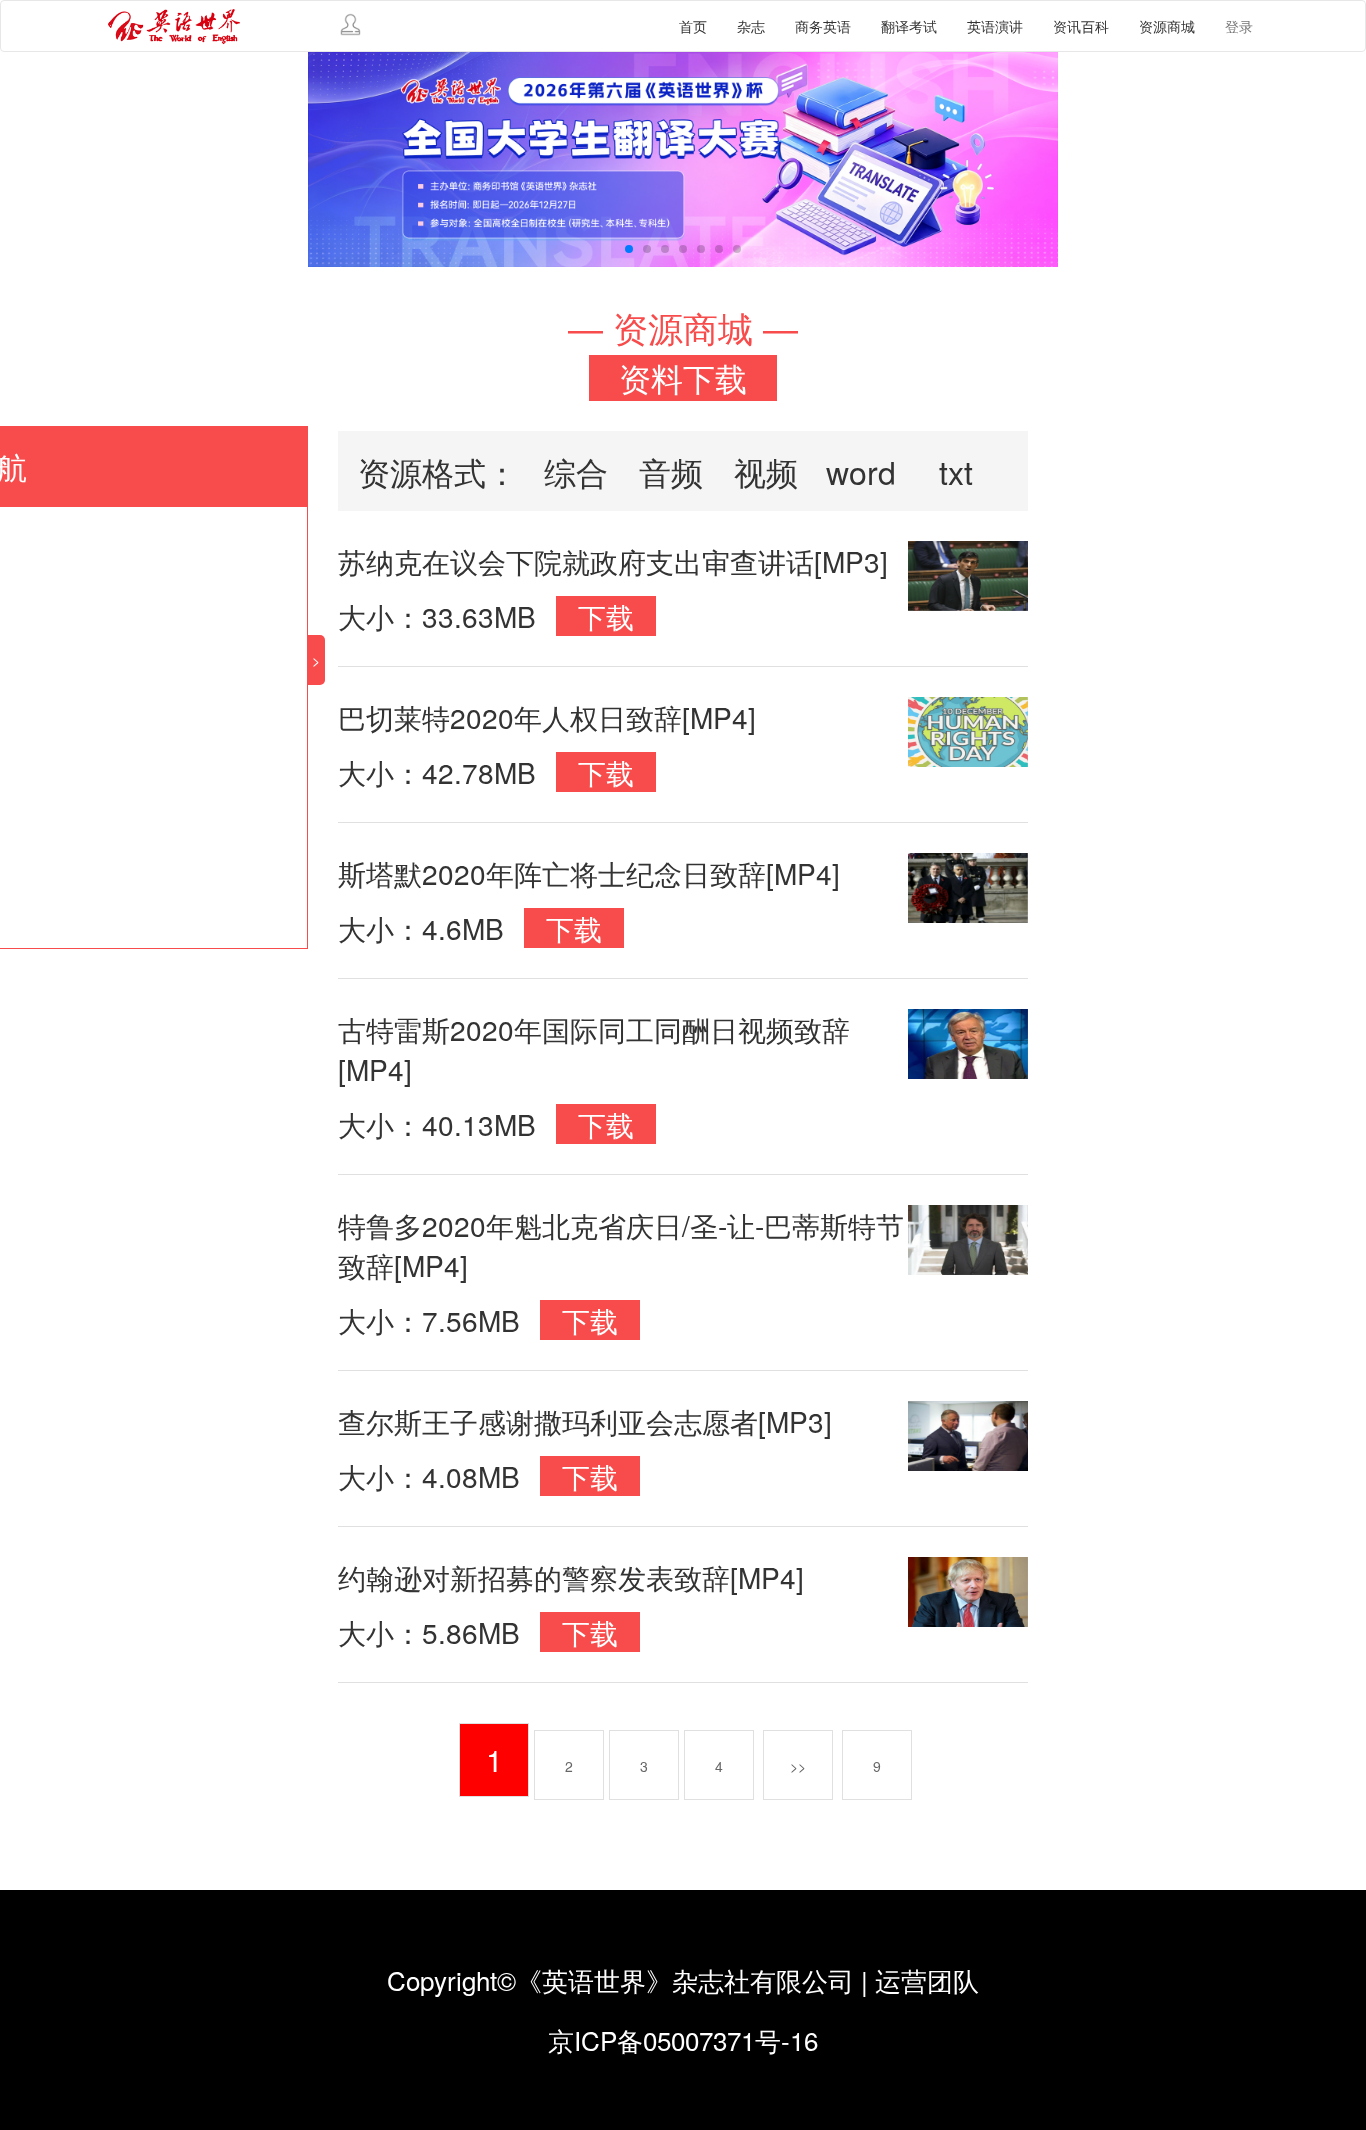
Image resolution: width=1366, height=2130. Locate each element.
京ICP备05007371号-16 (683, 2039)
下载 (606, 616)
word (861, 471)
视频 (766, 471)
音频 (671, 471)
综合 (576, 471)
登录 (1239, 26)
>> (798, 1766)
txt (956, 471)
